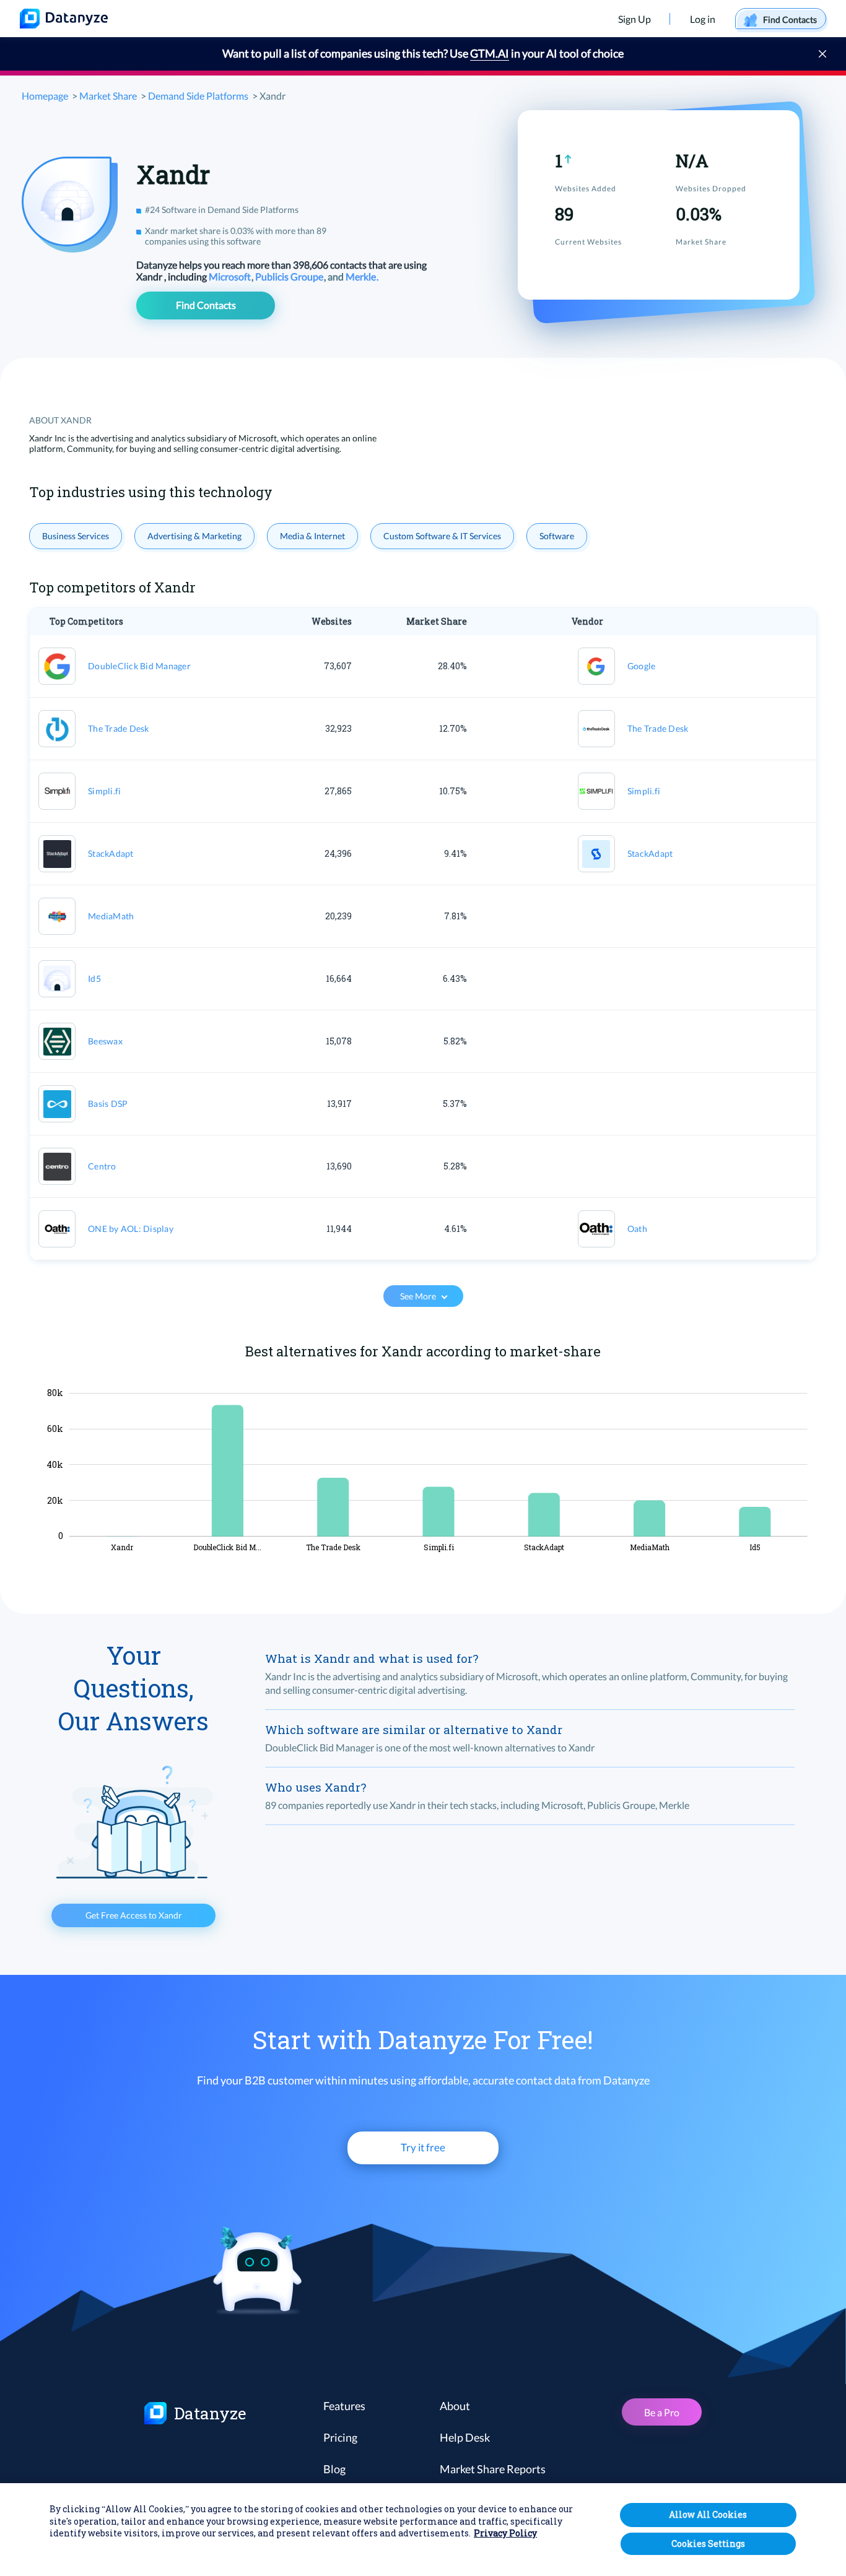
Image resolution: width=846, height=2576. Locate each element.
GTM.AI (490, 53)
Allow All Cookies (708, 2514)
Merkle (362, 276)
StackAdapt (111, 853)
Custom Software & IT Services (442, 536)
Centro (102, 1166)
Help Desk (465, 2437)
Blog (334, 2469)
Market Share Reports (493, 2469)
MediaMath (111, 916)
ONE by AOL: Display (131, 1229)
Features (344, 2406)
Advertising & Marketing (194, 536)
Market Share (108, 96)
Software (557, 536)
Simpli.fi (104, 791)
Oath (637, 1229)
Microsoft (231, 276)
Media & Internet (312, 536)
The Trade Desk (119, 728)
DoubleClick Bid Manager (139, 666)
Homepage (45, 96)
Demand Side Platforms (198, 96)
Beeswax (105, 1041)
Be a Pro (662, 2412)
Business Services (76, 536)
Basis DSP (108, 1104)
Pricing (340, 2437)
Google (642, 666)
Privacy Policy (505, 2534)
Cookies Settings (708, 2543)
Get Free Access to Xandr (134, 1915)
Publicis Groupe (290, 276)
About (455, 2406)
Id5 (94, 978)
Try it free (423, 2147)
